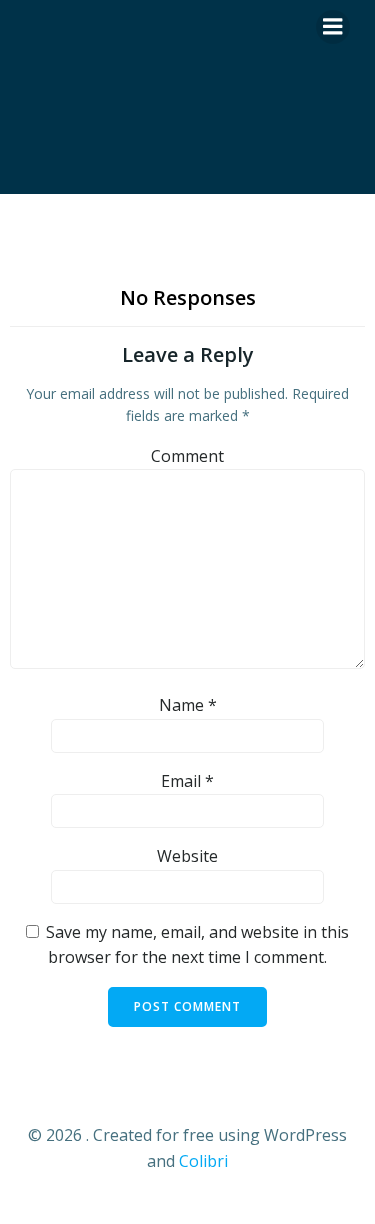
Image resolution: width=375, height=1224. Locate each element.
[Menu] (333, 27)
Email (187, 781)
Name (188, 705)
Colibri (203, 1161)
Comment (187, 456)
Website (187, 856)
